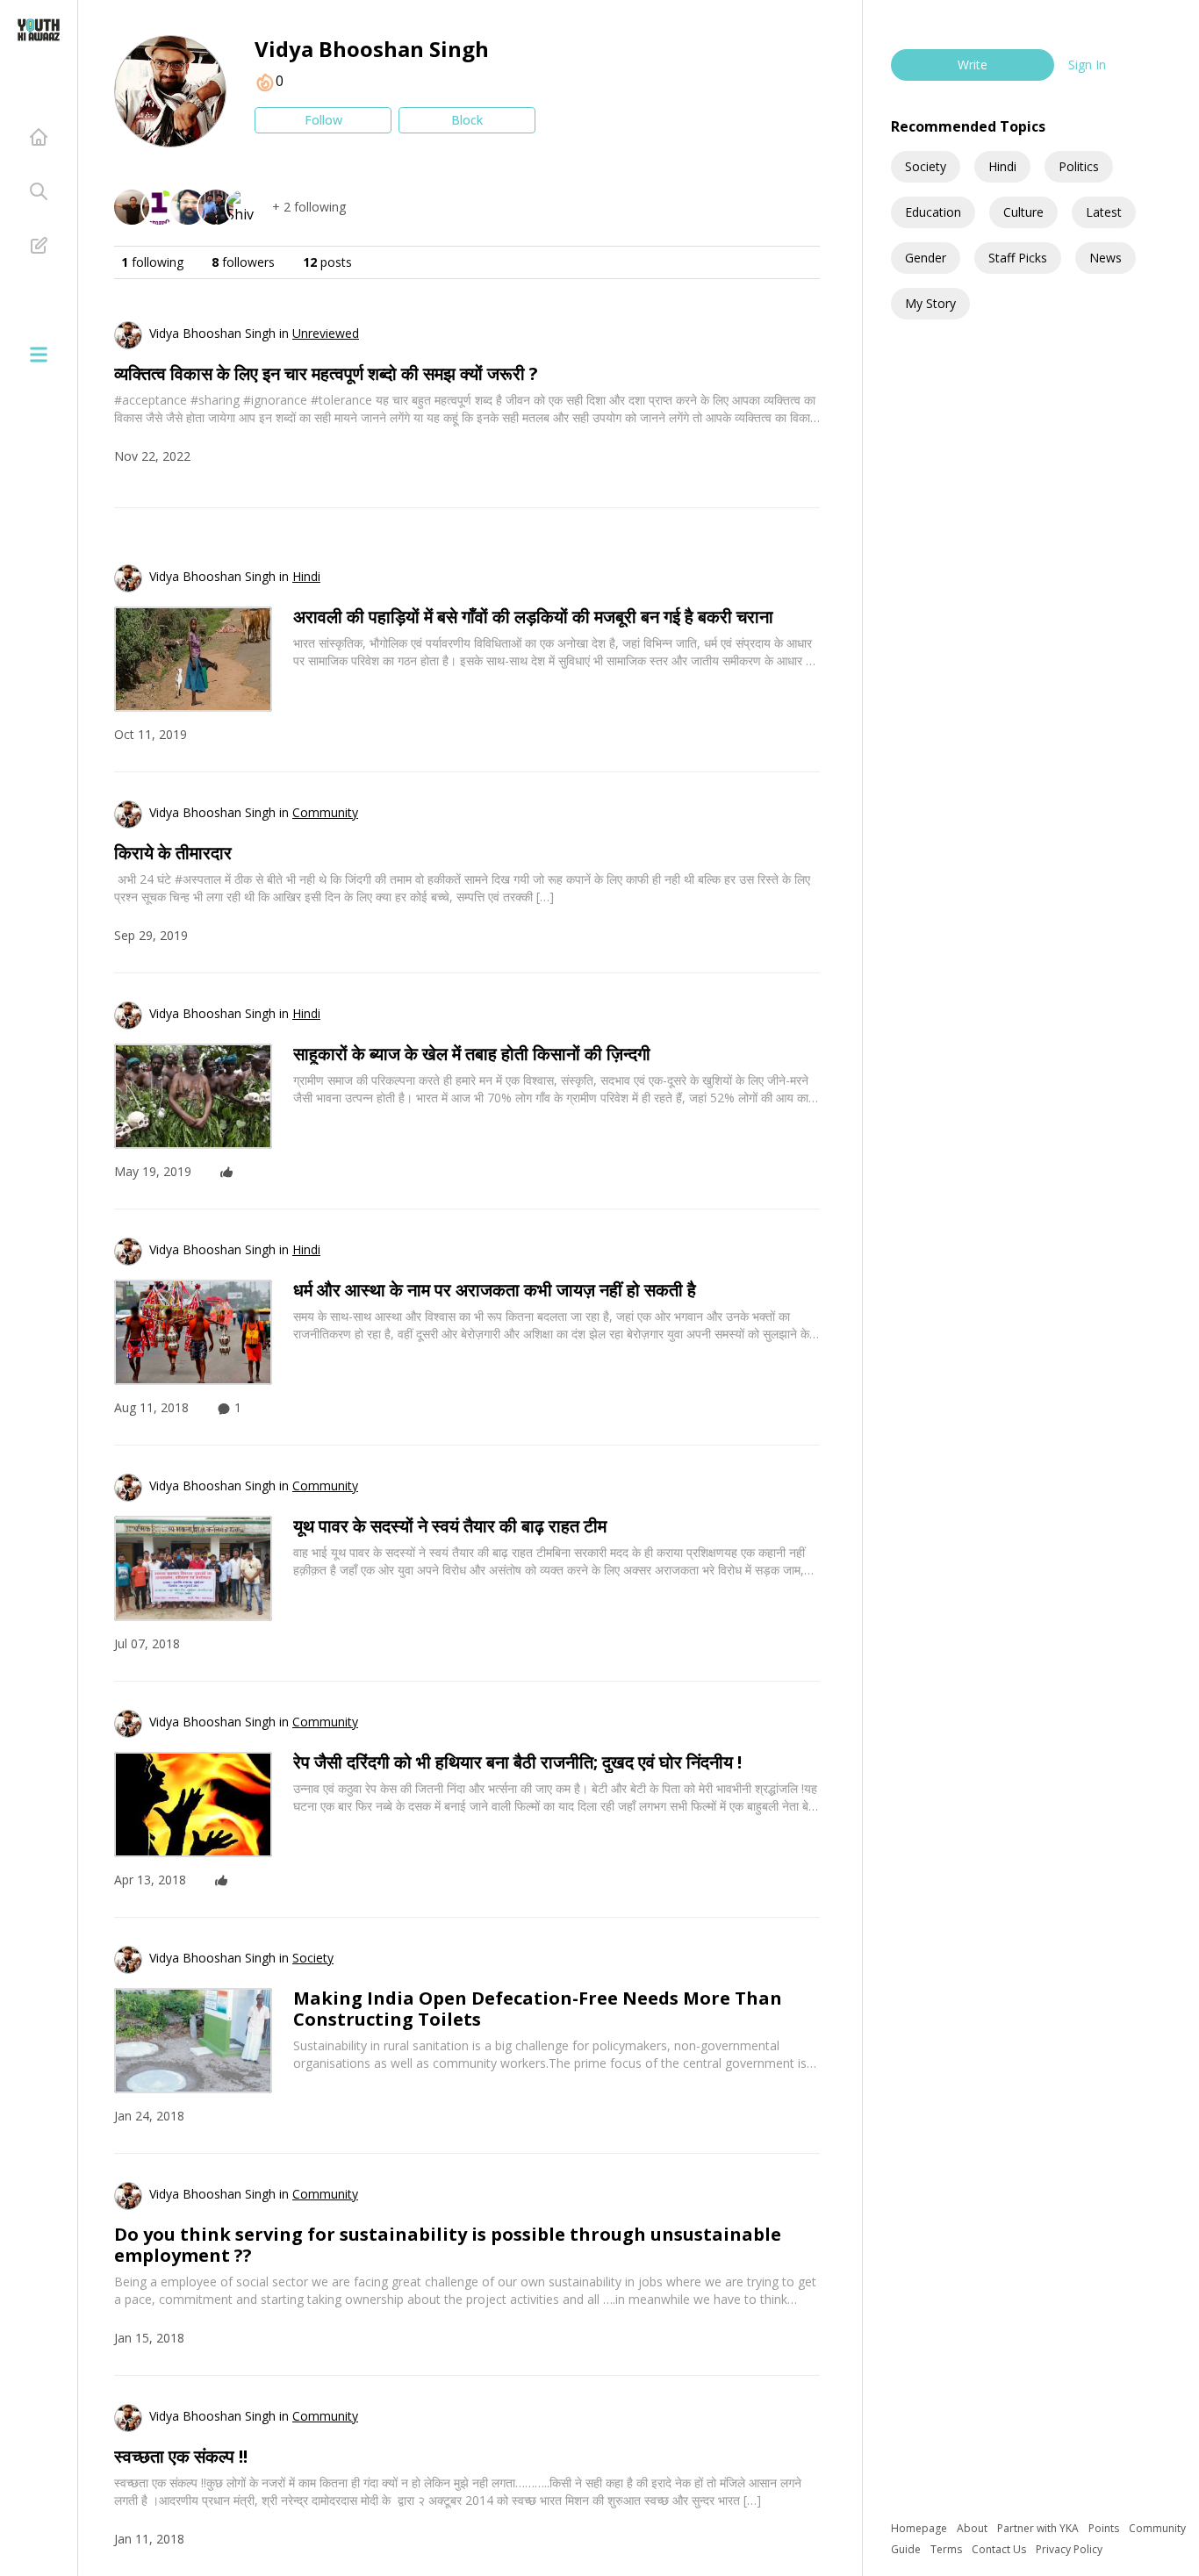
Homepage (920, 2528)
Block (467, 120)
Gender (926, 258)
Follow (323, 120)
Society (926, 166)
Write (973, 65)
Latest (1104, 212)
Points (1105, 2528)
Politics (1079, 166)
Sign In (1087, 65)
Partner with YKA (1039, 2528)
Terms (948, 2549)
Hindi (1002, 166)
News (1106, 258)
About (973, 2528)
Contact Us (1000, 2549)
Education (933, 212)
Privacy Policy (1069, 2549)
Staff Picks (1018, 258)
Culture (1023, 212)
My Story (930, 303)
